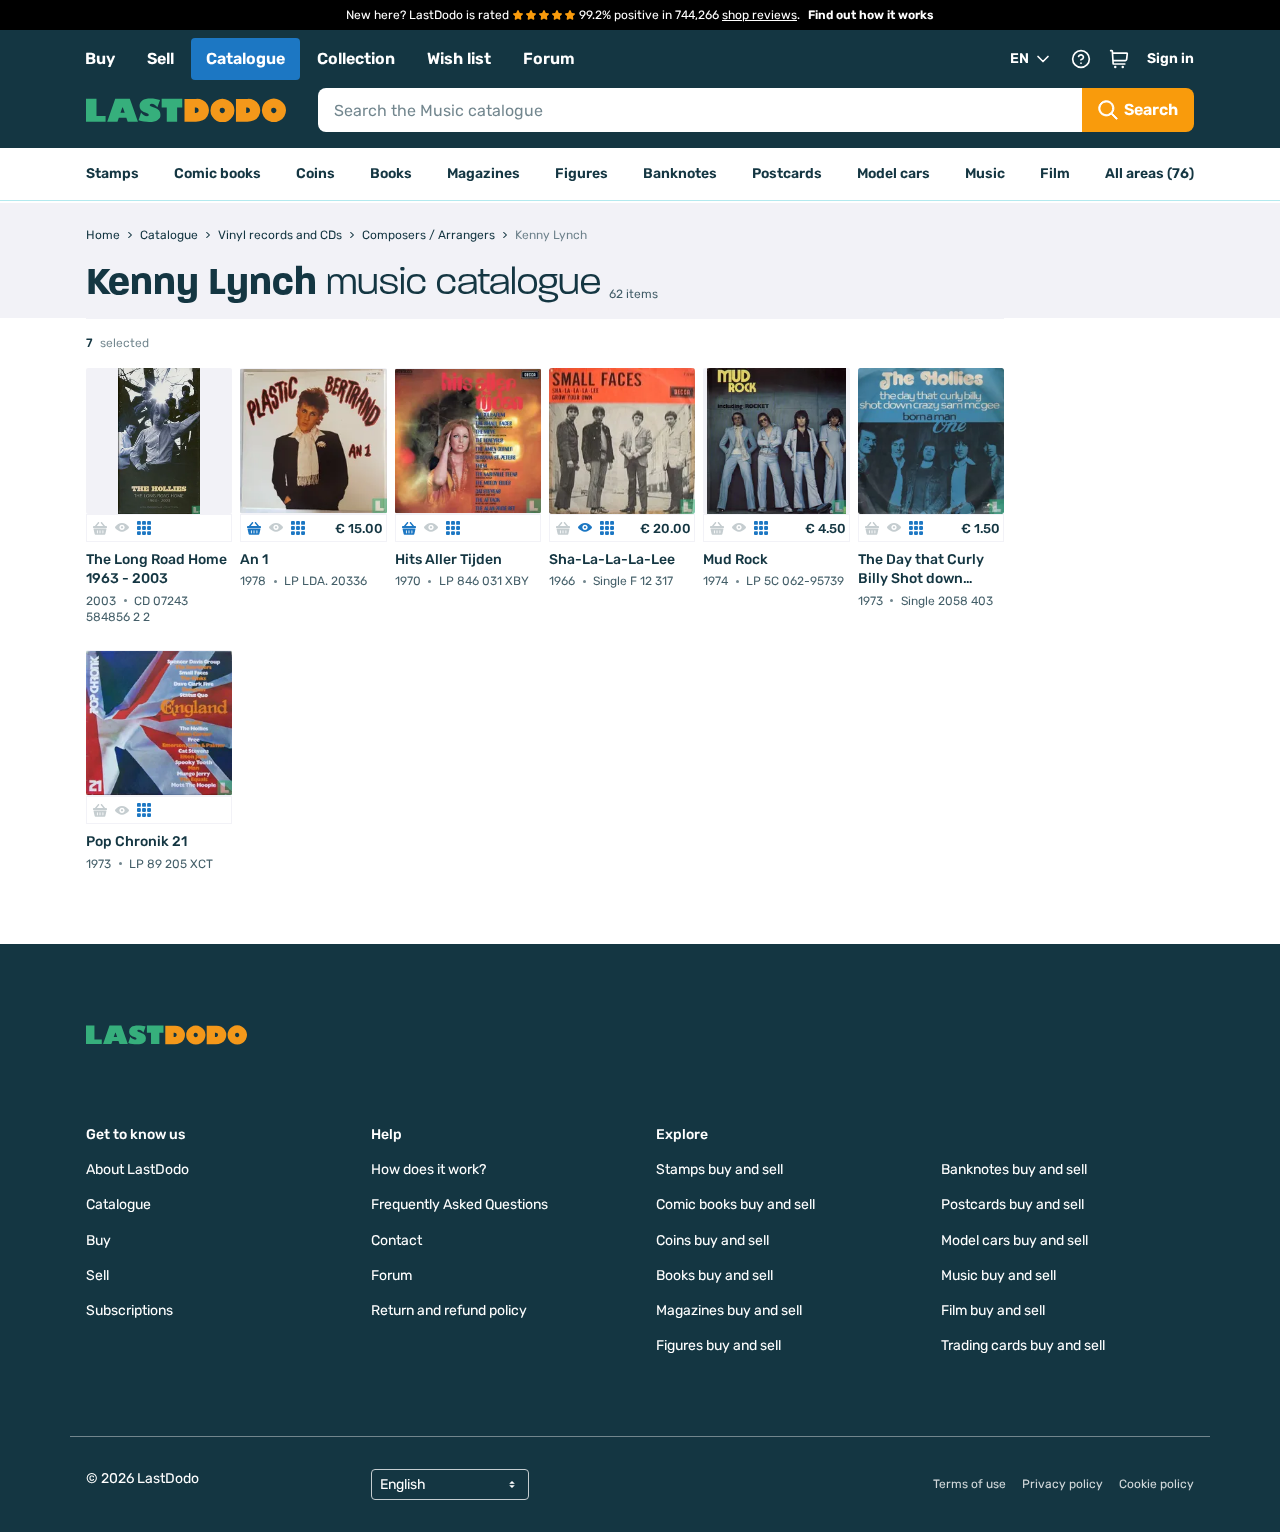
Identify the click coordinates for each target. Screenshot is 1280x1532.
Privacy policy (1062, 1484)
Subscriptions (129, 1310)
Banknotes (680, 173)
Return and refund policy (449, 1310)
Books (391, 173)
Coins (315, 173)
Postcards (787, 173)
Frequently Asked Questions (459, 1204)
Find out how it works (871, 15)
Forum (549, 58)
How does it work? (428, 1169)
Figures (581, 173)
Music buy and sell (998, 1275)
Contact (396, 1240)
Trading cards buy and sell (1023, 1345)
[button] (1119, 59)
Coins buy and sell (712, 1240)
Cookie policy (1156, 1484)
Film (1055, 173)
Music (985, 173)
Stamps (112, 173)
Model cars (893, 173)
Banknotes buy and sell (1014, 1169)
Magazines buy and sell (729, 1310)
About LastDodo (137, 1169)
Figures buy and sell (718, 1345)
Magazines (483, 173)
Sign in (1170, 58)
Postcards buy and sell (1012, 1204)
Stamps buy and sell (719, 1169)
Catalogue (245, 58)
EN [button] (1019, 58)
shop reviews (759, 15)
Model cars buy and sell (1014, 1240)
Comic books (217, 173)
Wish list (459, 58)
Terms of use (969, 1484)
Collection (356, 58)
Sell (160, 58)
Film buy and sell (993, 1310)
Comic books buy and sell (735, 1204)
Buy (100, 58)
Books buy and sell (714, 1275)
